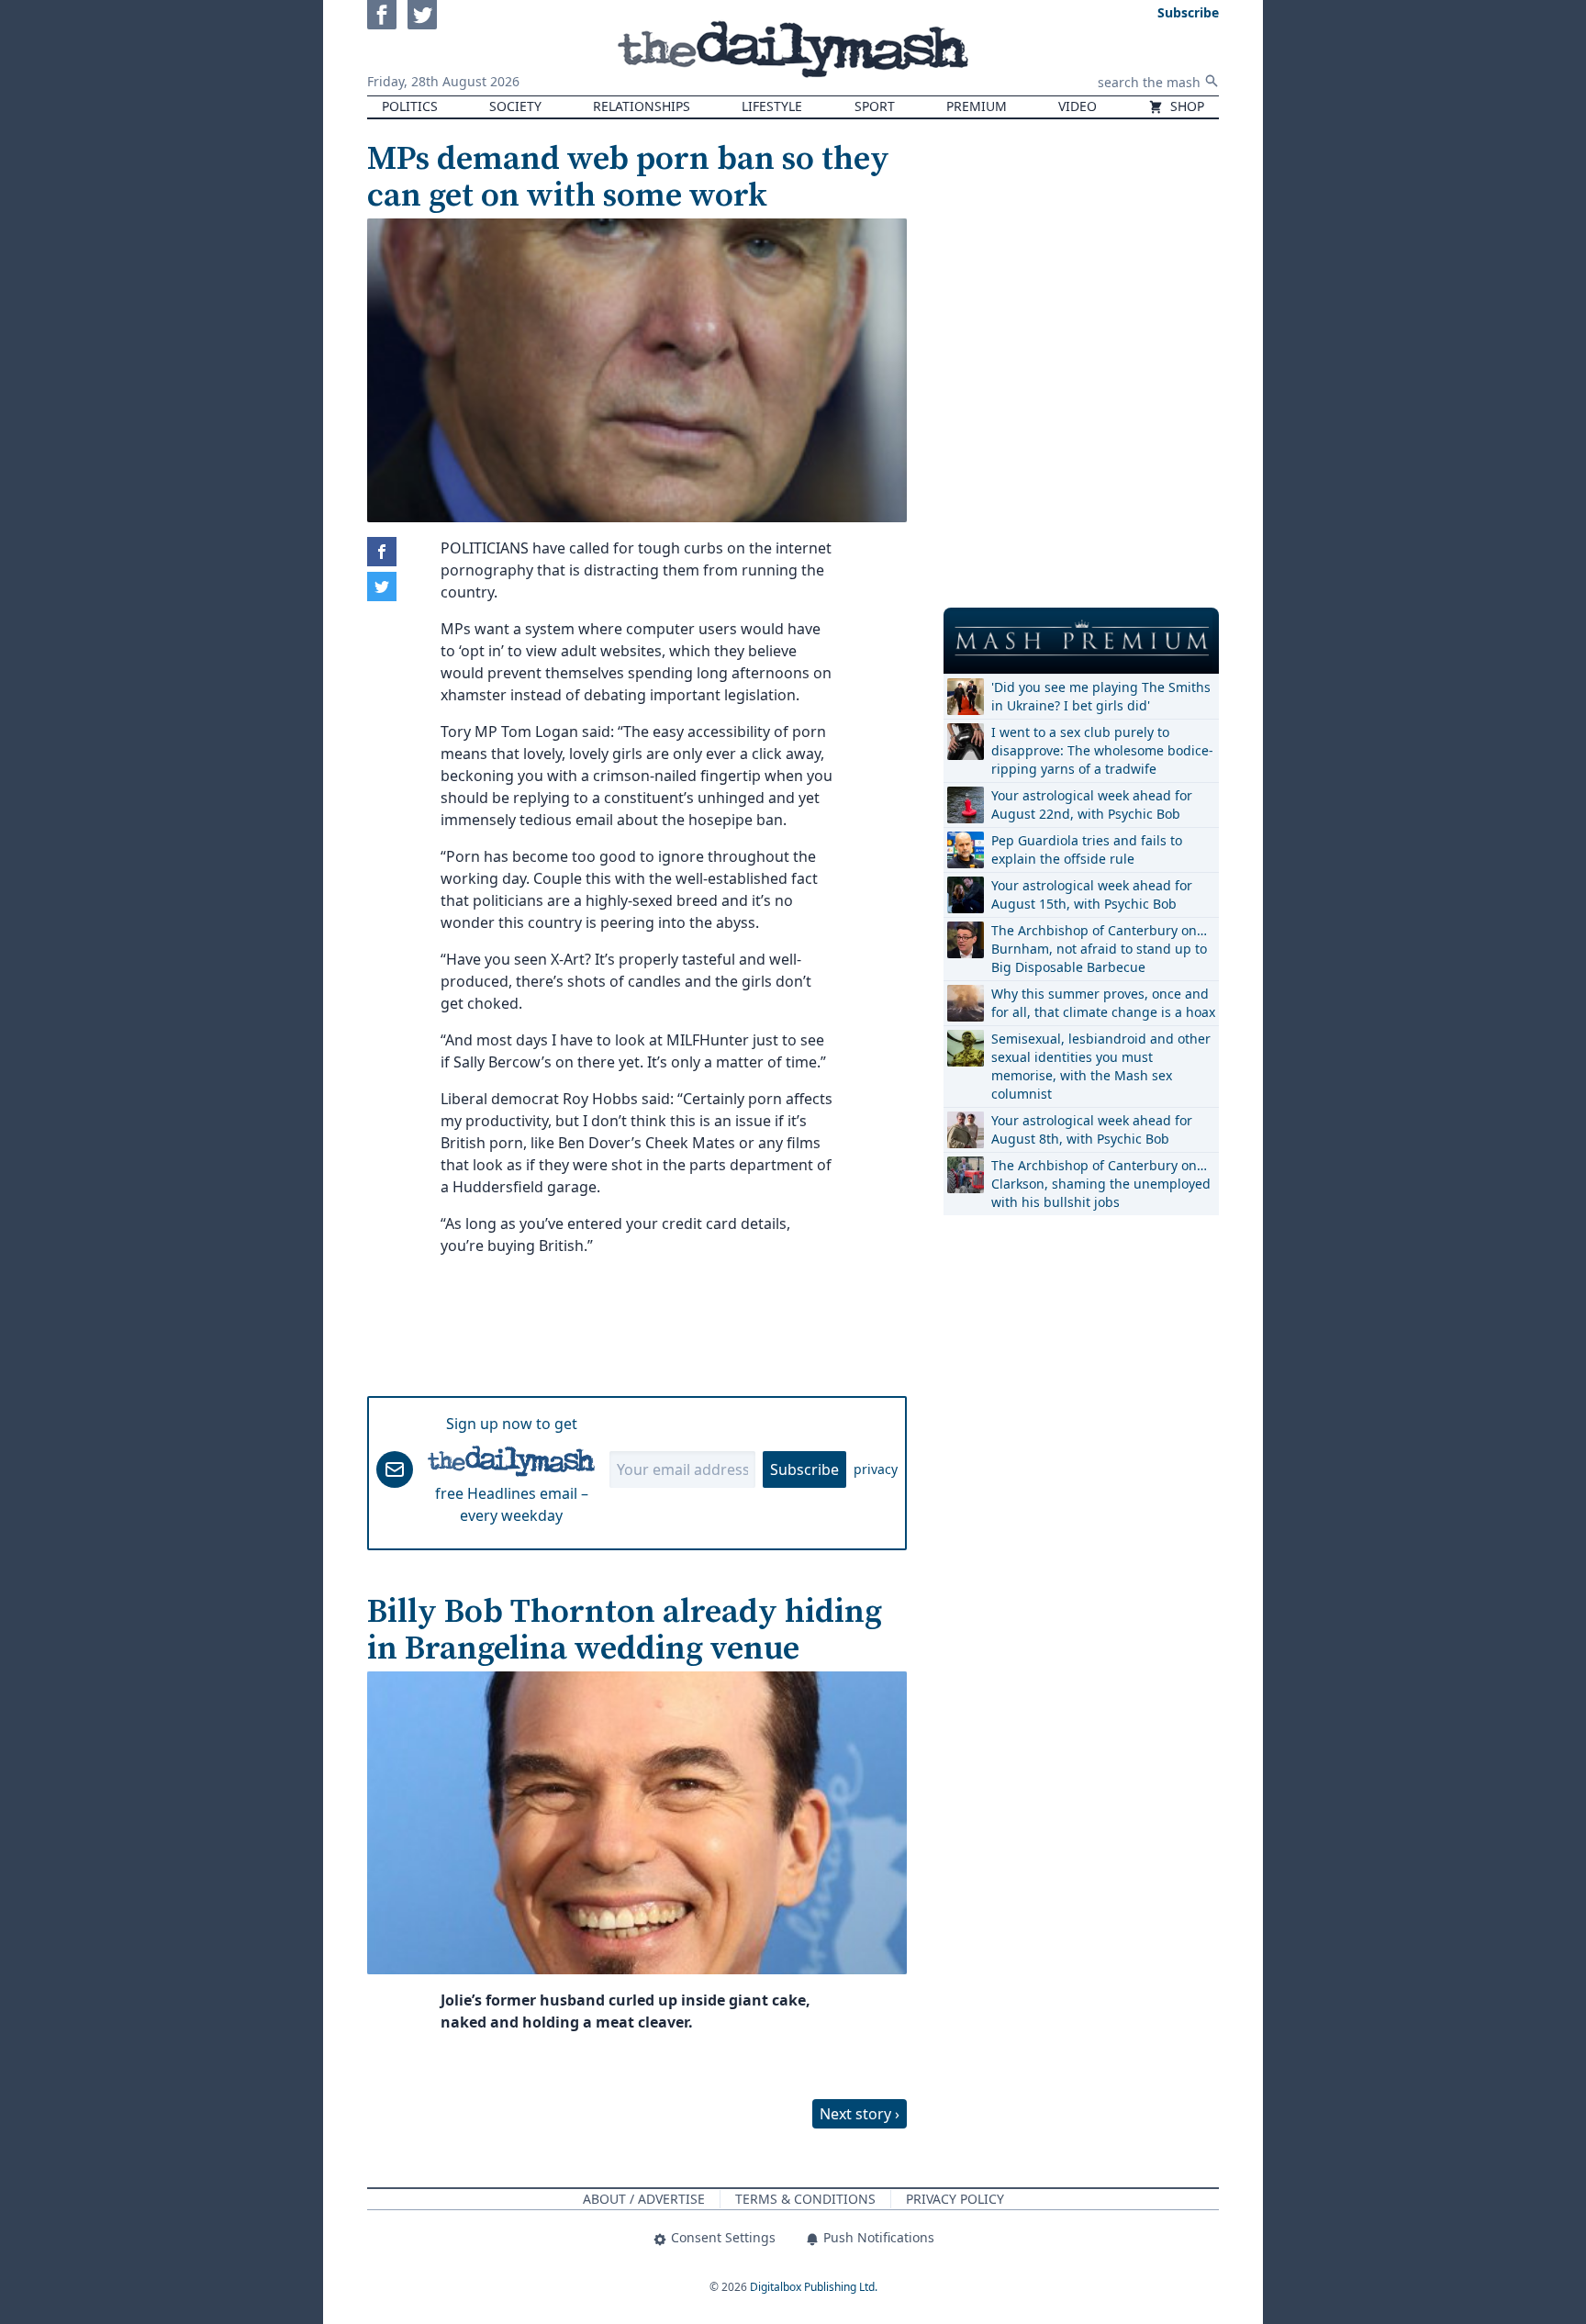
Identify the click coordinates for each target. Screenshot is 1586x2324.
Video (1078, 106)
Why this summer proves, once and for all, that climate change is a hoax (1103, 1003)
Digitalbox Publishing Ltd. (814, 2287)
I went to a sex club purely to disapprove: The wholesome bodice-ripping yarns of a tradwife (1102, 750)
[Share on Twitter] (382, 587)
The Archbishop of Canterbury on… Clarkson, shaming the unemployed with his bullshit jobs (1101, 1184)
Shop (1185, 106)
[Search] (1212, 81)
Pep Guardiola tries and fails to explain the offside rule (1087, 849)
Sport (875, 106)
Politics (410, 106)
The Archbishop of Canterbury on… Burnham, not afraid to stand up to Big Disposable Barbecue (1099, 949)
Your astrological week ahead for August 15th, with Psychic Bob (1092, 894)
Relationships (642, 106)
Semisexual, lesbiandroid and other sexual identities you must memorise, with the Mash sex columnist (1101, 1066)
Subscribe (804, 1469)
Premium (977, 106)
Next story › (860, 2114)
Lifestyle (772, 106)
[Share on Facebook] (382, 552)
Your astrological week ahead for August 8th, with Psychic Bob (1092, 1129)
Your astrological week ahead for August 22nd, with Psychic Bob (1092, 804)
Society (515, 106)
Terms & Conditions (805, 2199)
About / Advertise (644, 2199)
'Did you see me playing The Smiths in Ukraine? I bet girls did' (1101, 696)
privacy (876, 1469)
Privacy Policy (955, 2199)
